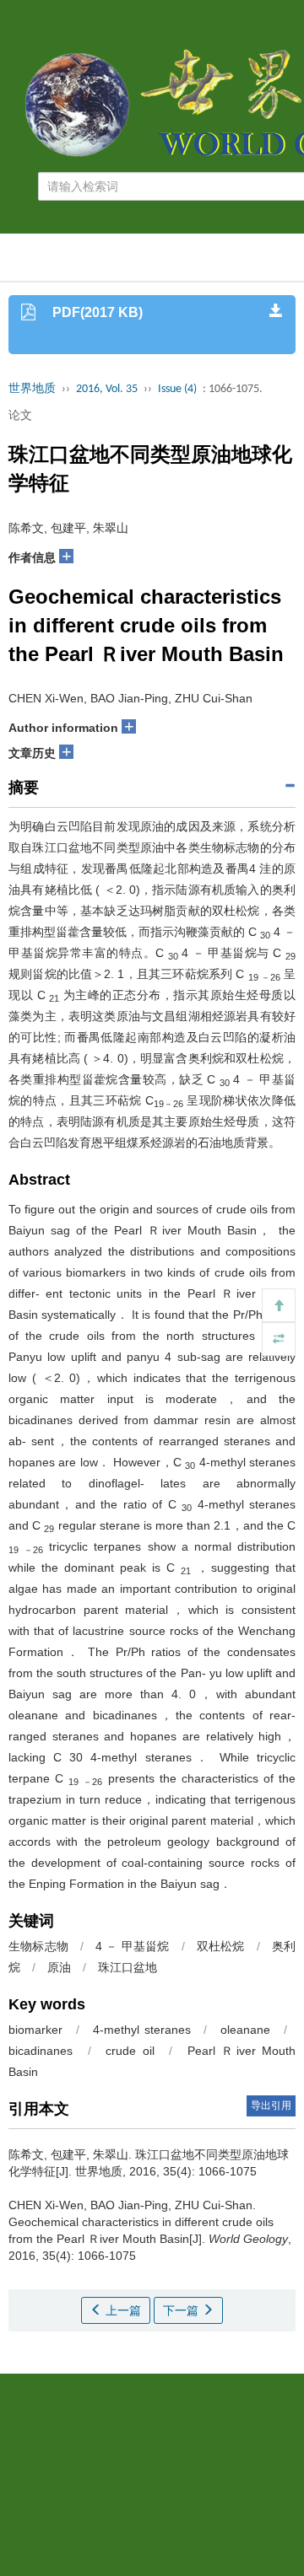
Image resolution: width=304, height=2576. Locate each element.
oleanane (245, 2030)
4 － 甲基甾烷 (132, 1946)
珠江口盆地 (128, 1967)
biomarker (35, 2030)
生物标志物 (38, 1946)
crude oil (130, 2051)
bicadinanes (41, 2051)
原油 (59, 1967)
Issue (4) (177, 389)
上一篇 (122, 2310)
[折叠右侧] (279, 1339)
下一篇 (182, 2310)
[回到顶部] (279, 1305)
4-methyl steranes (142, 2030)
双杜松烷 (221, 1946)
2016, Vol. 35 (107, 389)
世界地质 (32, 389)
